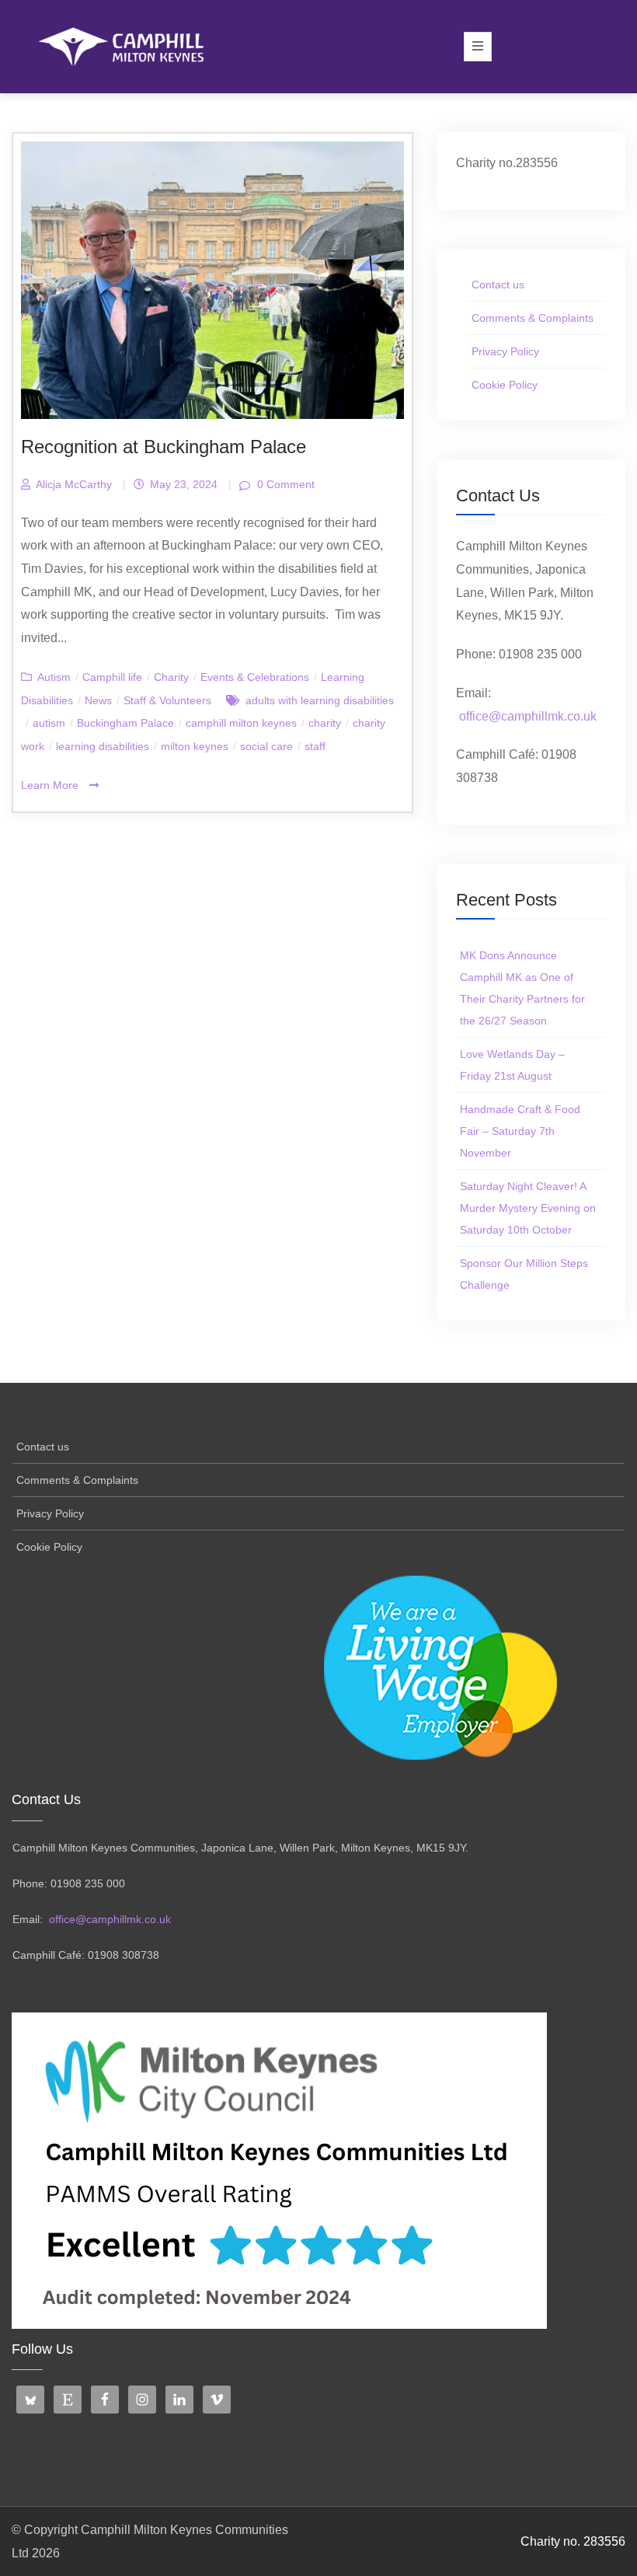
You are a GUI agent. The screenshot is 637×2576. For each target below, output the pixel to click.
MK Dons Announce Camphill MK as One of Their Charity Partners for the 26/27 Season (522, 988)
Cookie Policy (505, 385)
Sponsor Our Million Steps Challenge (524, 1274)
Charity (171, 677)
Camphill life (112, 677)
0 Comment (284, 484)
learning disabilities (103, 746)
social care (266, 746)
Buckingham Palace (125, 723)
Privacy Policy (505, 351)
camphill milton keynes (241, 723)
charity (325, 723)
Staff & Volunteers (167, 700)
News (98, 700)
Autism (54, 677)
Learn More (51, 785)
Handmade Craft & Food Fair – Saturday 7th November (520, 1131)
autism (49, 723)
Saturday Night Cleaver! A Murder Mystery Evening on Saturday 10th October (528, 1208)
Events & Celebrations (255, 677)
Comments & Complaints (533, 318)
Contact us (498, 284)
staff (315, 746)
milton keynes (195, 746)
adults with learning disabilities (320, 700)
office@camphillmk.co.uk (528, 716)
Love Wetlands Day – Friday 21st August (512, 1065)
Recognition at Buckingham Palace (164, 447)
